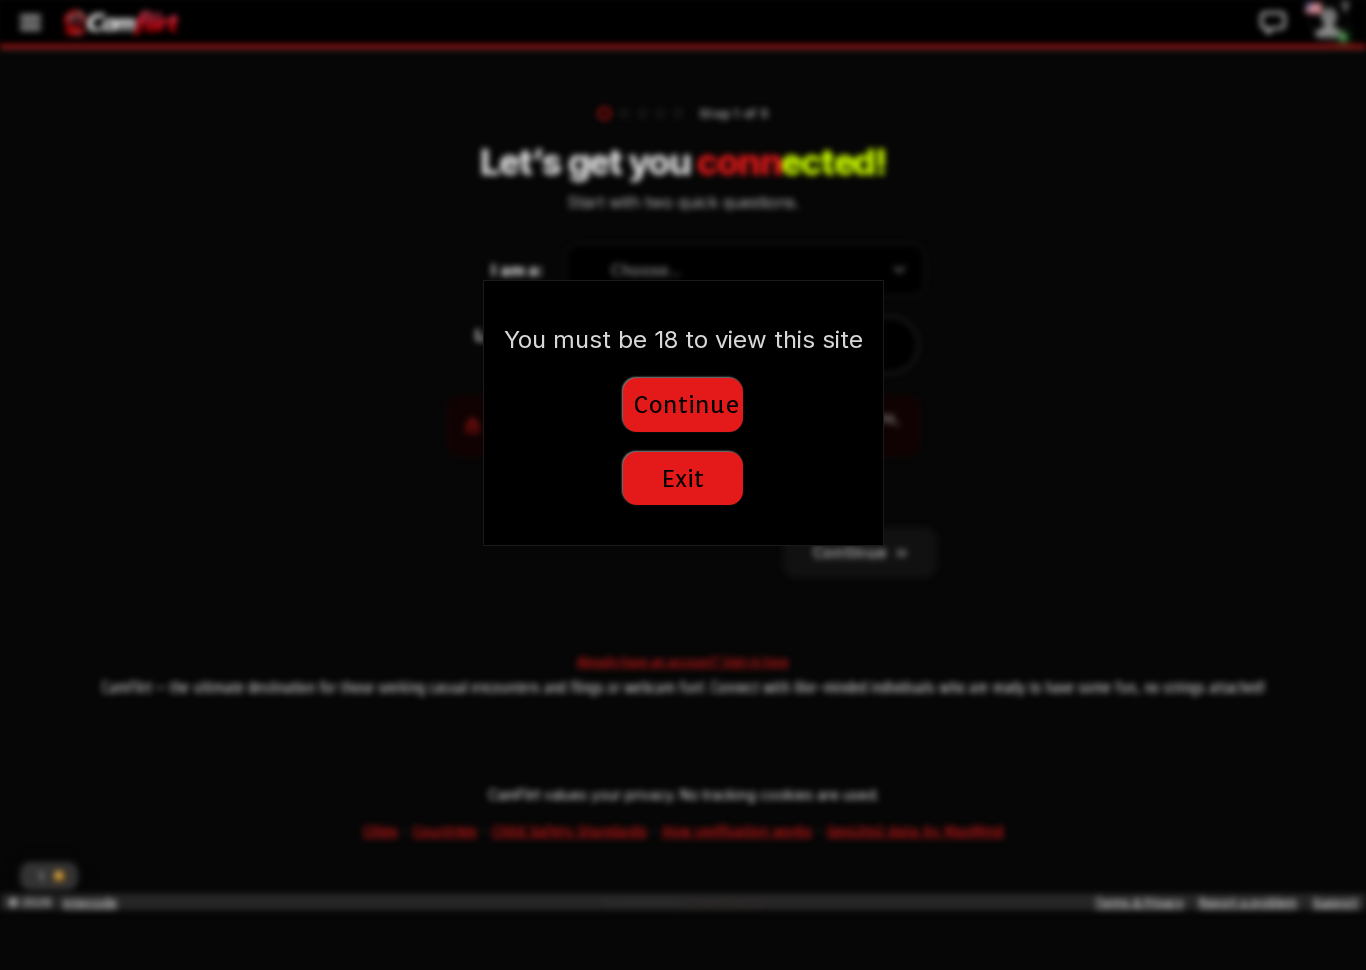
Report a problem (1248, 902)
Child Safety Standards (569, 831)
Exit (683, 478)
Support (1335, 902)
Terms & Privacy (1139, 902)
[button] (49, 876)
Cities (380, 831)
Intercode (90, 902)
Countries (445, 831)
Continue (686, 404)
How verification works (737, 831)
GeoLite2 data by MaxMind (915, 831)
